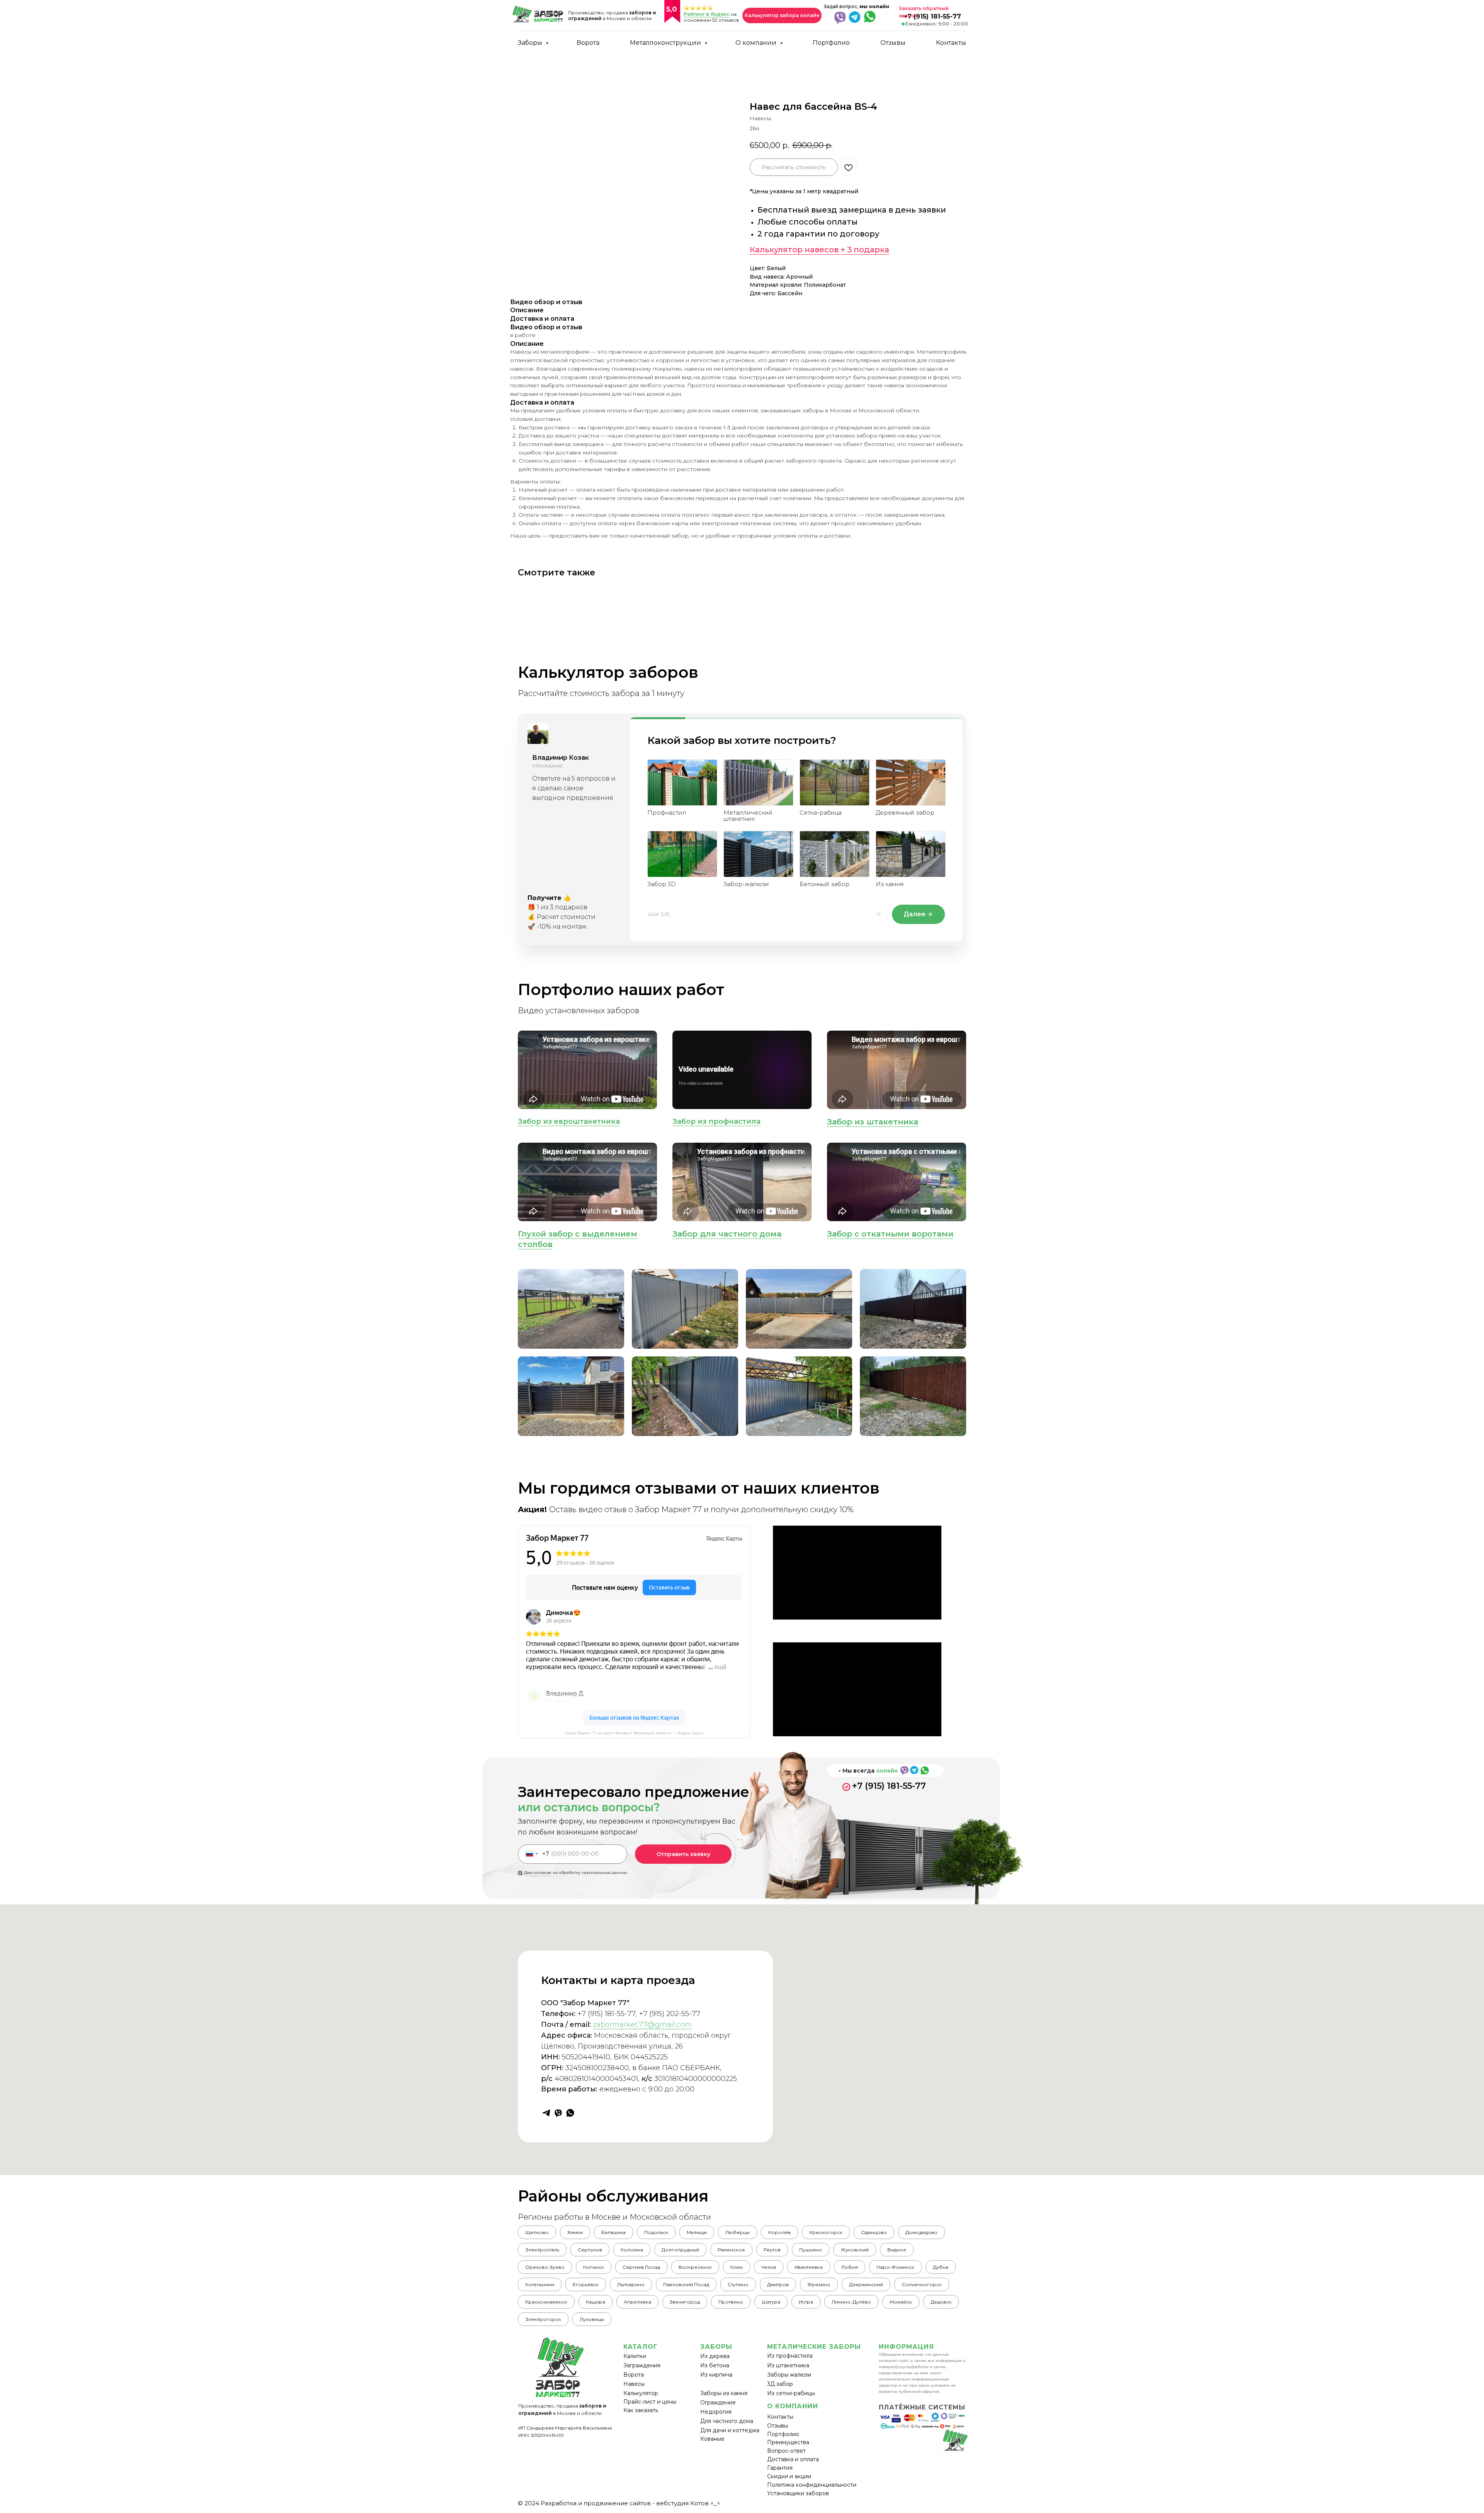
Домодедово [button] (922, 2232)
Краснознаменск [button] (546, 2302)
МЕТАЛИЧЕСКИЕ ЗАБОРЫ (814, 2347)
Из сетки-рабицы (791, 2393)
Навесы (634, 2384)
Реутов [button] (772, 2250)
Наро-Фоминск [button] (895, 2267)
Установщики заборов (798, 2493)
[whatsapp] (570, 2113)
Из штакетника (788, 2365)
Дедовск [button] (941, 2302)
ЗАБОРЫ (716, 2347)
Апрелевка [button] (637, 2302)
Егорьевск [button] (586, 2284)
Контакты (951, 43)
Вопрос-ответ (786, 2451)
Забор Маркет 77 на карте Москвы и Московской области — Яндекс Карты (634, 1733)
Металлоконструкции (666, 43)
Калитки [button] (635, 2356)
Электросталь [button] (542, 2250)
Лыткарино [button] (631, 2284)
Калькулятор (641, 2393)
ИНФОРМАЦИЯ (906, 2347)
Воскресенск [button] (695, 2267)
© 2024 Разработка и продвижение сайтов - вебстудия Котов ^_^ (619, 2503)
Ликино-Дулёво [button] (851, 2302)
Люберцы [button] (738, 2232)
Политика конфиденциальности (812, 2485)
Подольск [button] (656, 2232)
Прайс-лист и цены (650, 2402)
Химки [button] (575, 2232)
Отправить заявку (683, 1854)
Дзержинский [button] (866, 2284)
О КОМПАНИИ (793, 2406)
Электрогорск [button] (543, 2319)
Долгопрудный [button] (680, 2250)
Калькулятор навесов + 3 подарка (819, 250)
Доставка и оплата (793, 2459)
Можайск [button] (901, 2302)
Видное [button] (897, 2250)
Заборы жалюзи (789, 2375)
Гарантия (780, 2468)
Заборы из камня (724, 2393)
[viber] (558, 2113)
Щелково (537, 2232)
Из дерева (715, 2356)
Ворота (588, 43)
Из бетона (715, 2365)
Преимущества (788, 2442)
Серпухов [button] (590, 2250)
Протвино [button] (731, 2302)
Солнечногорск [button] (922, 2284)
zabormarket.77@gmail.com (642, 2025)
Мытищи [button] (697, 2232)
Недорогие (716, 2412)
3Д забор (780, 2384)
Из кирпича (716, 2375)
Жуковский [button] (855, 2250)
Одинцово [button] (874, 2232)
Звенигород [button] (685, 2302)
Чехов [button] (769, 2267)
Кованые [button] (712, 2439)
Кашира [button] (596, 2302)
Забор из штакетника (873, 1122)
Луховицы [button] (592, 2319)
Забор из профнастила (716, 1121)
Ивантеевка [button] (809, 2267)
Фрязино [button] (819, 2284)
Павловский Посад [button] (686, 2284)
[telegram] (546, 2113)
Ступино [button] (738, 2284)
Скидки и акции (789, 2476)
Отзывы (893, 43)
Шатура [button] (771, 2302)
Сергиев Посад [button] (641, 2267)
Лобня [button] (850, 2267)
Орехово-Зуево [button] (545, 2267)
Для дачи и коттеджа (730, 2430)
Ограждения (718, 2402)
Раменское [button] (731, 2250)
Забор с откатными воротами (890, 1234)
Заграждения (642, 2365)
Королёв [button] (779, 2232)
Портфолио (831, 43)
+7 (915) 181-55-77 (889, 1786)
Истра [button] (806, 2302)
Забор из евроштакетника (569, 1121)
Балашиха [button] (614, 2232)
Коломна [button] (632, 2250)
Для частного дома (727, 2421)
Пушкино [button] (811, 2250)
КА (628, 2347)
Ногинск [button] (594, 2267)
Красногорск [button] (826, 2232)
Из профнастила (790, 2356)
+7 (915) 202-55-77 (670, 2014)
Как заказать (641, 2410)
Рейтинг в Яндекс (707, 14)
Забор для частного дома (727, 1234)
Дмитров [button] (778, 2284)
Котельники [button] (540, 2284)
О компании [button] (757, 43)
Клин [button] (737, 2267)
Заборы (531, 43)
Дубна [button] (941, 2267)
